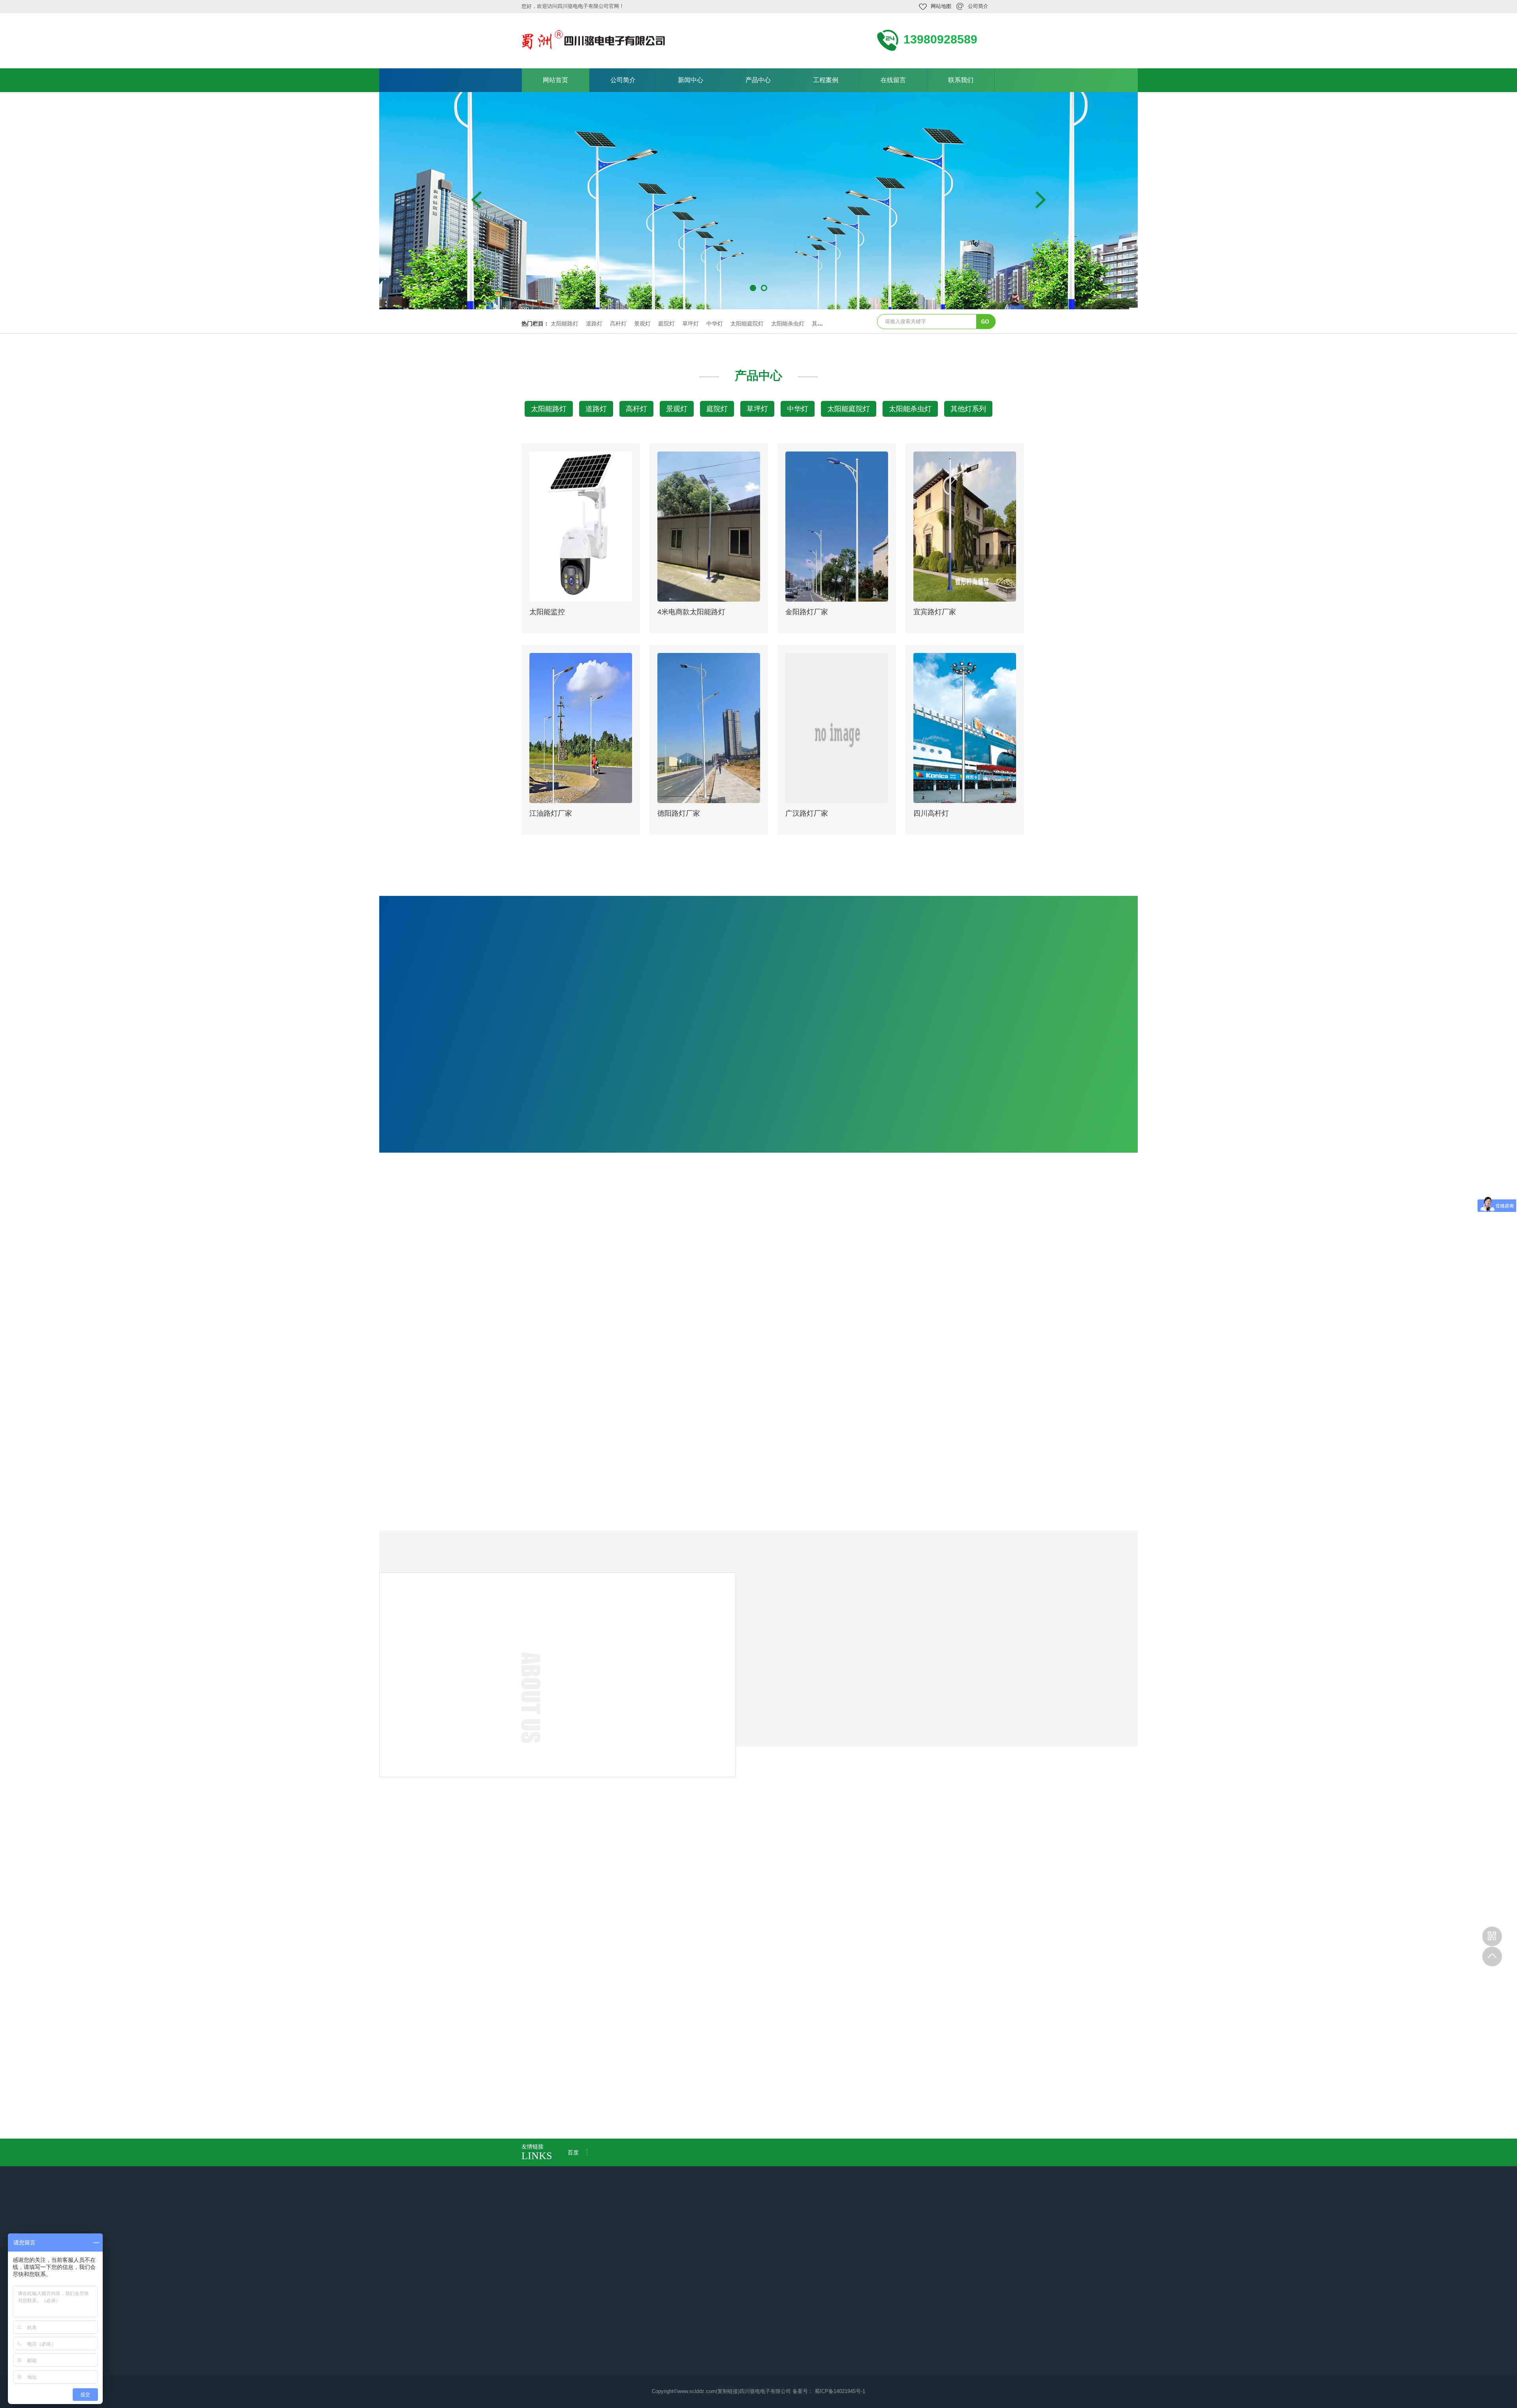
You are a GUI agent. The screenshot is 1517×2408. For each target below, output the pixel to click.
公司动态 (735, 1967)
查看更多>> (758, 900)
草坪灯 (691, 324)
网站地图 (941, 6)
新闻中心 (691, 80)
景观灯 (642, 324)
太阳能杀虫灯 (788, 324)
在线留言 (893, 80)
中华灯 (715, 324)
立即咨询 (994, 1853)
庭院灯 (666, 324)
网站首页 (555, 80)
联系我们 (961, 80)
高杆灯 (618, 324)
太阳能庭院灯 (747, 324)
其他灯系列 (968, 409)
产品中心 (758, 80)
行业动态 (782, 1967)
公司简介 (978, 6)
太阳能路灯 (565, 324)
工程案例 (826, 80)
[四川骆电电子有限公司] (594, 40)
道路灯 (594, 324)
